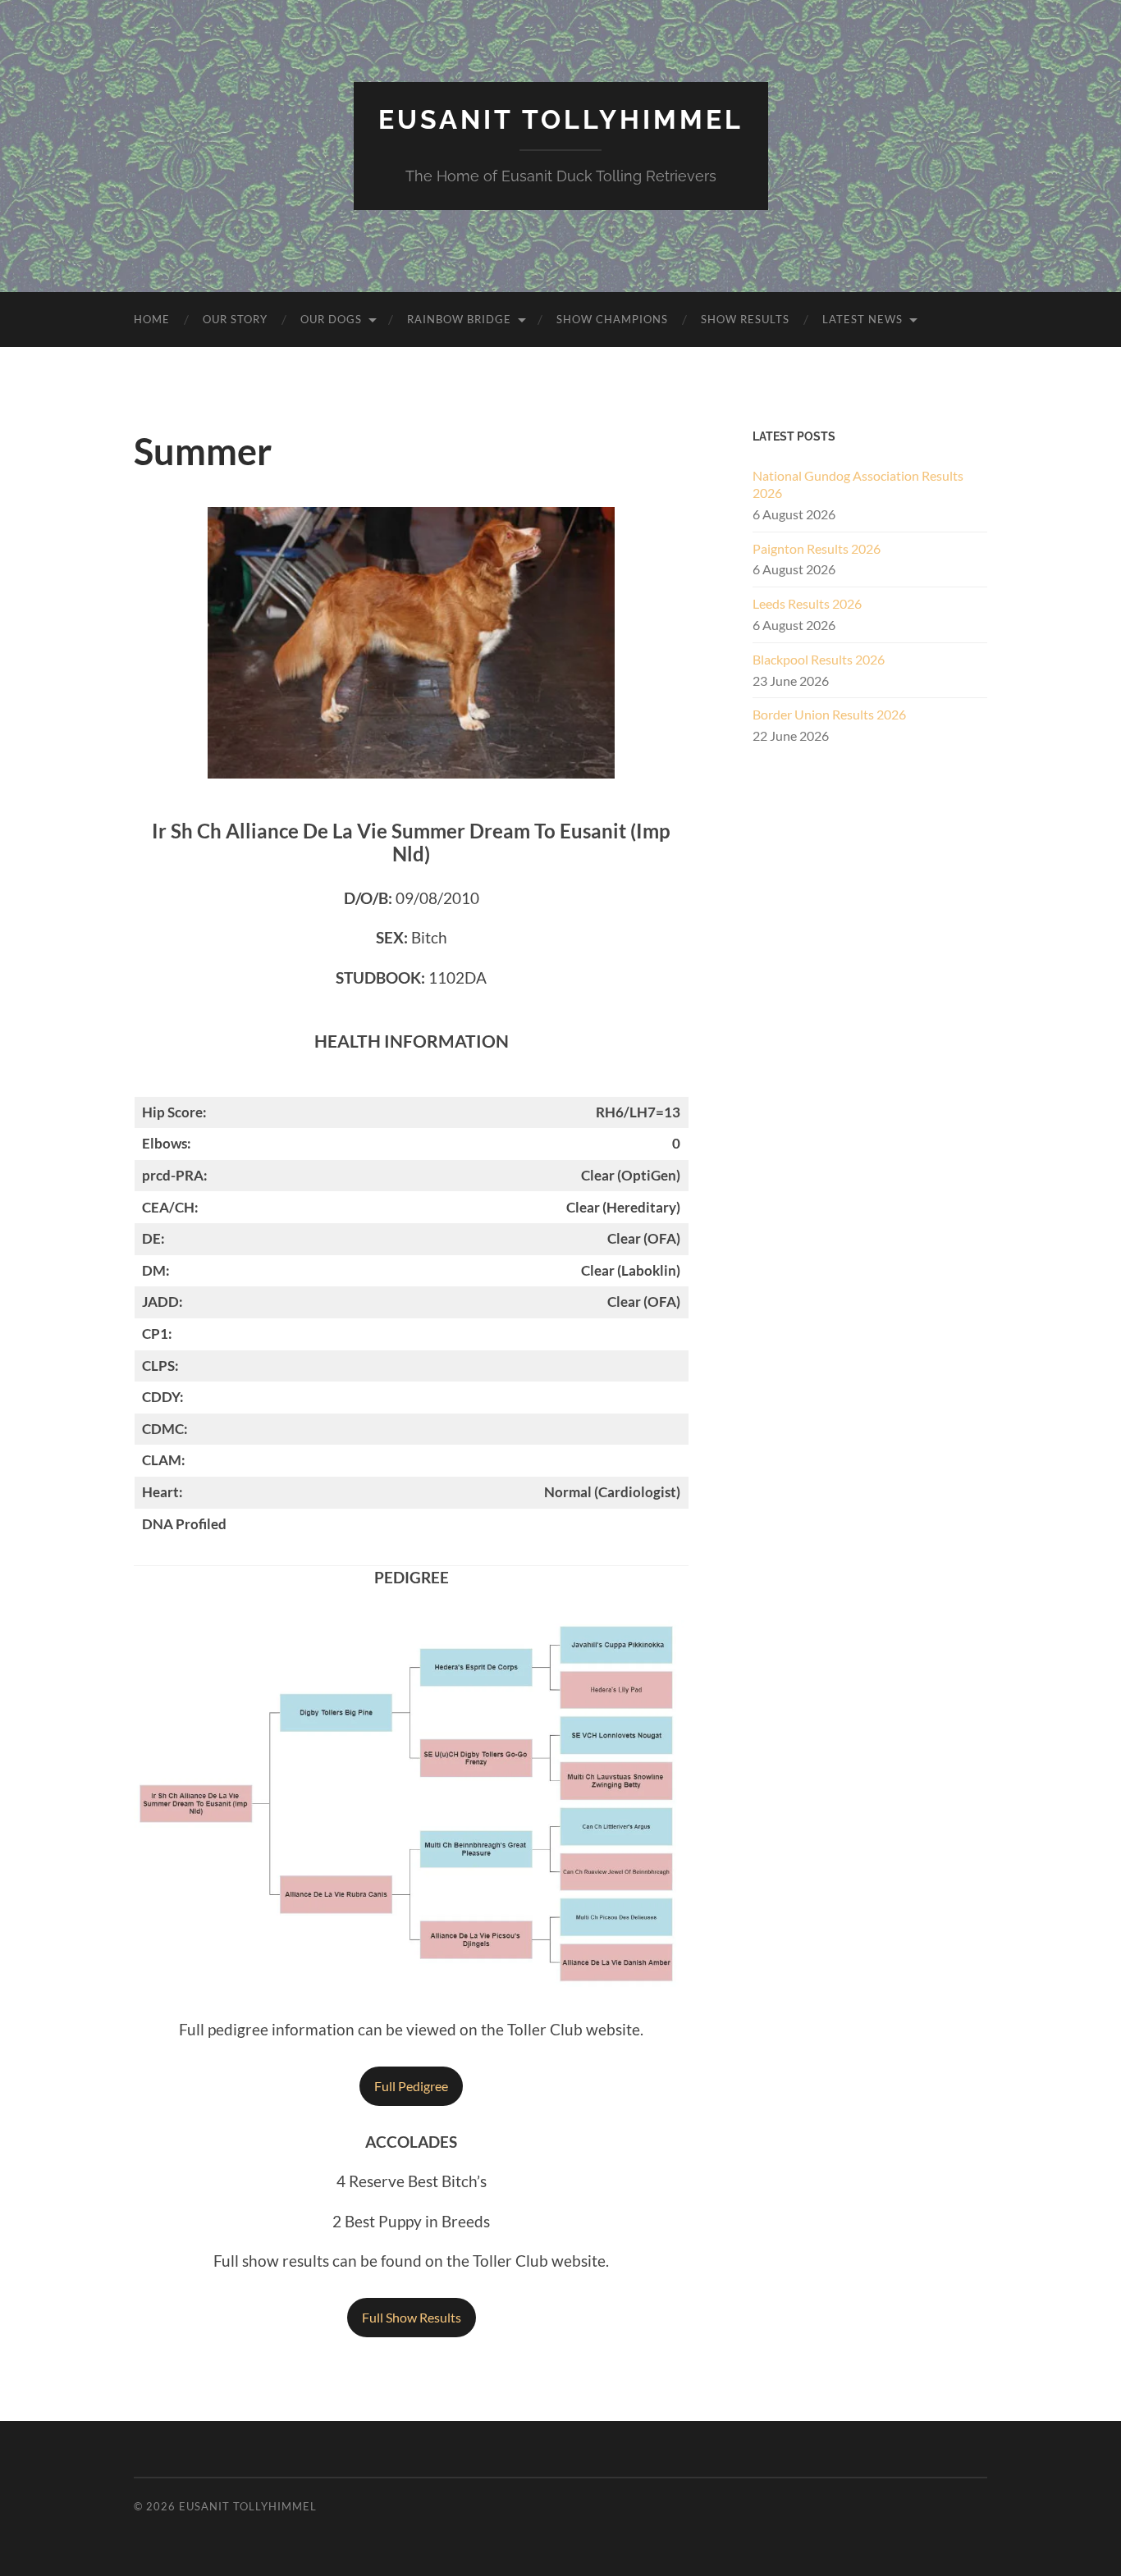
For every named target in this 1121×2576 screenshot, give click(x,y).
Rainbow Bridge (459, 319)
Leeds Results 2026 (807, 603)
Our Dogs (331, 319)
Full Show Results (412, 2317)
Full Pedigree (411, 2086)
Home (152, 319)
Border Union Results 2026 (829, 714)
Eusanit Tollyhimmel (561, 119)
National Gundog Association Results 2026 (858, 484)
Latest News (862, 319)
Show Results (745, 319)
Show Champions (612, 319)
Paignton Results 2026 (817, 548)
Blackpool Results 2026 (819, 659)
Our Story (235, 319)
